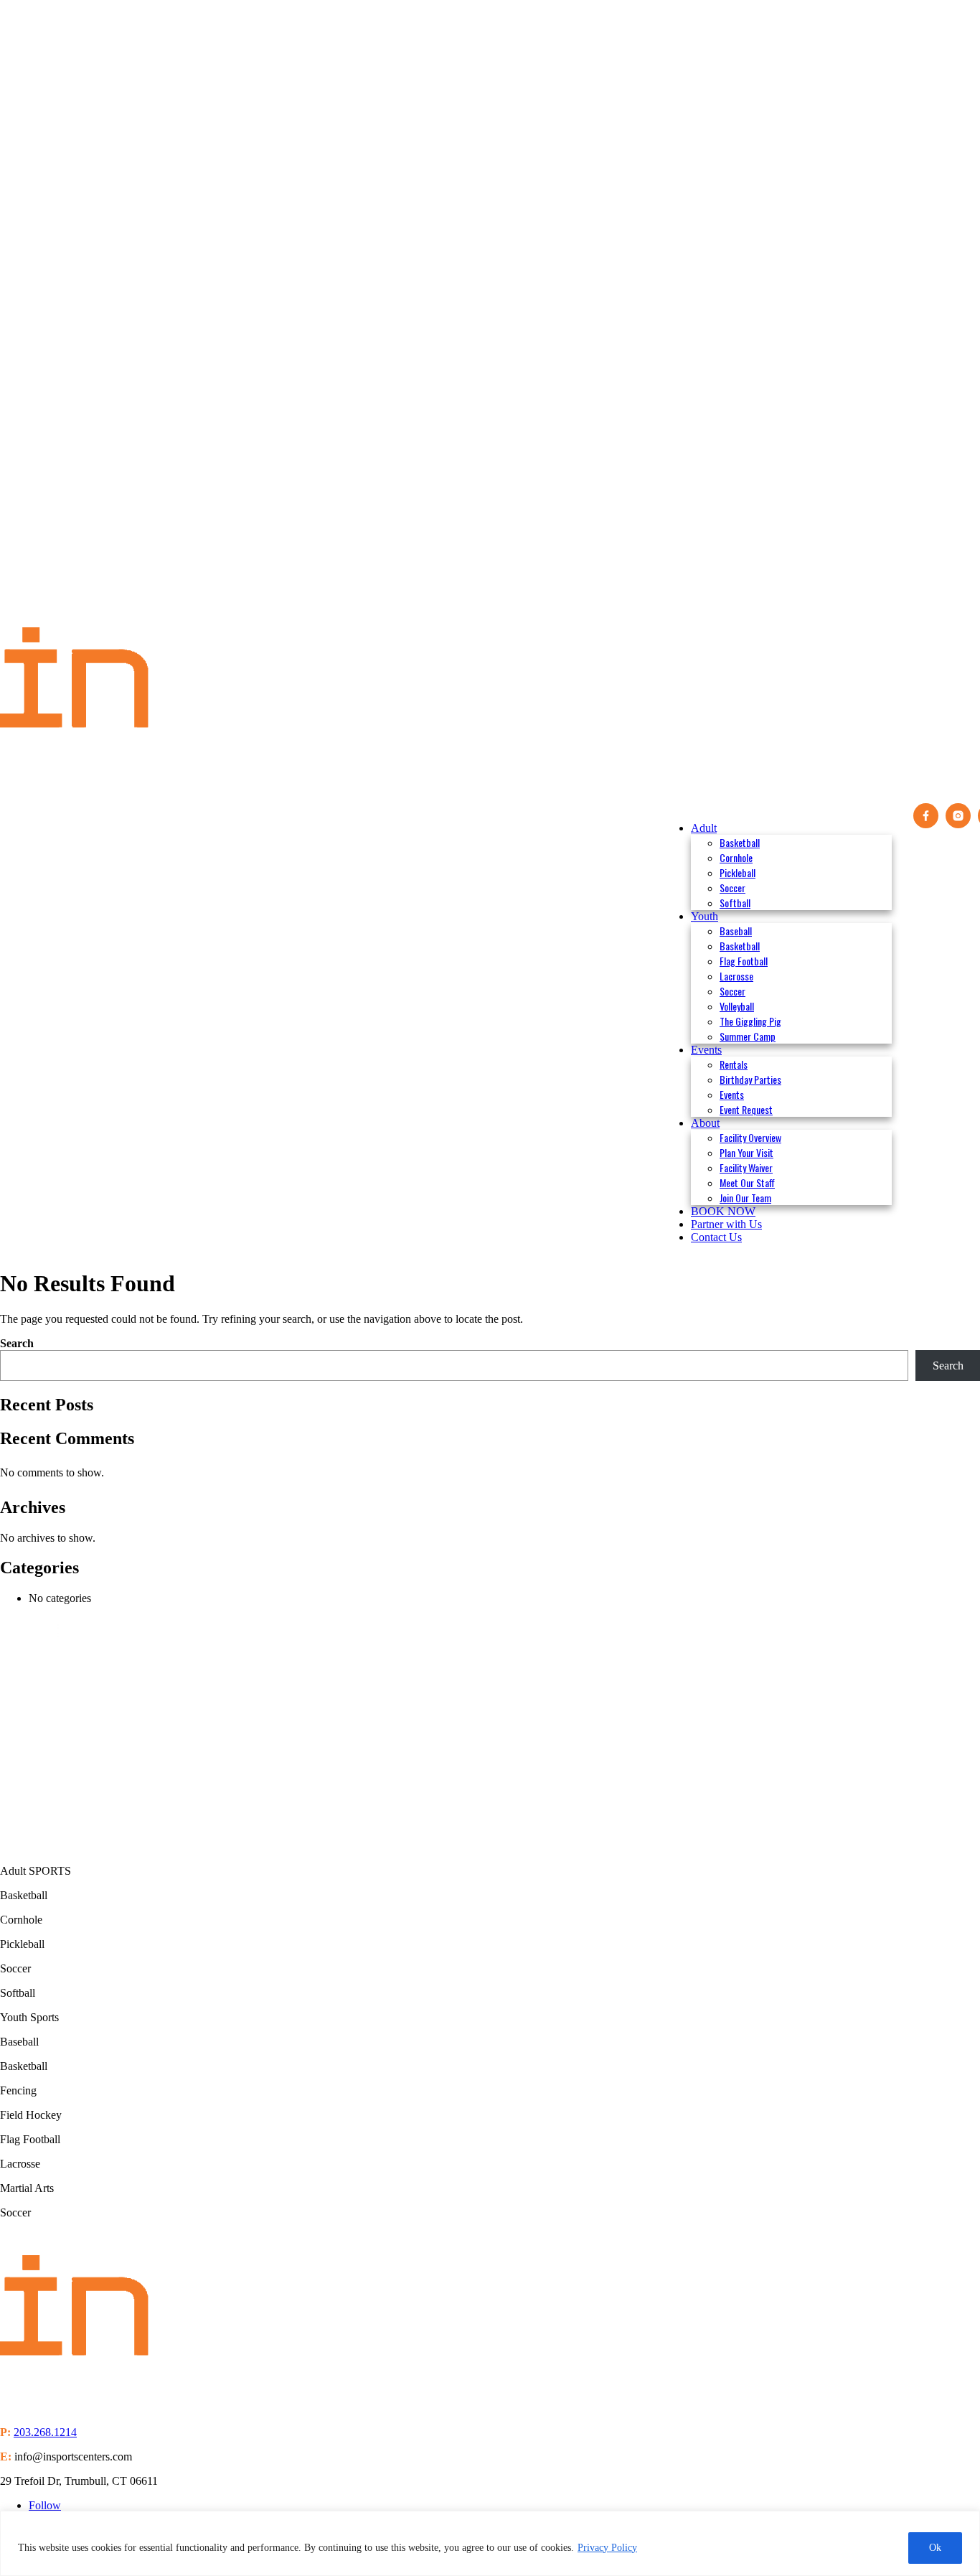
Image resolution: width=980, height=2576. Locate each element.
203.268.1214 (45, 2432)
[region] (490, 2543)
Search (17, 1343)
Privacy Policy (607, 2548)
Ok (935, 2548)
